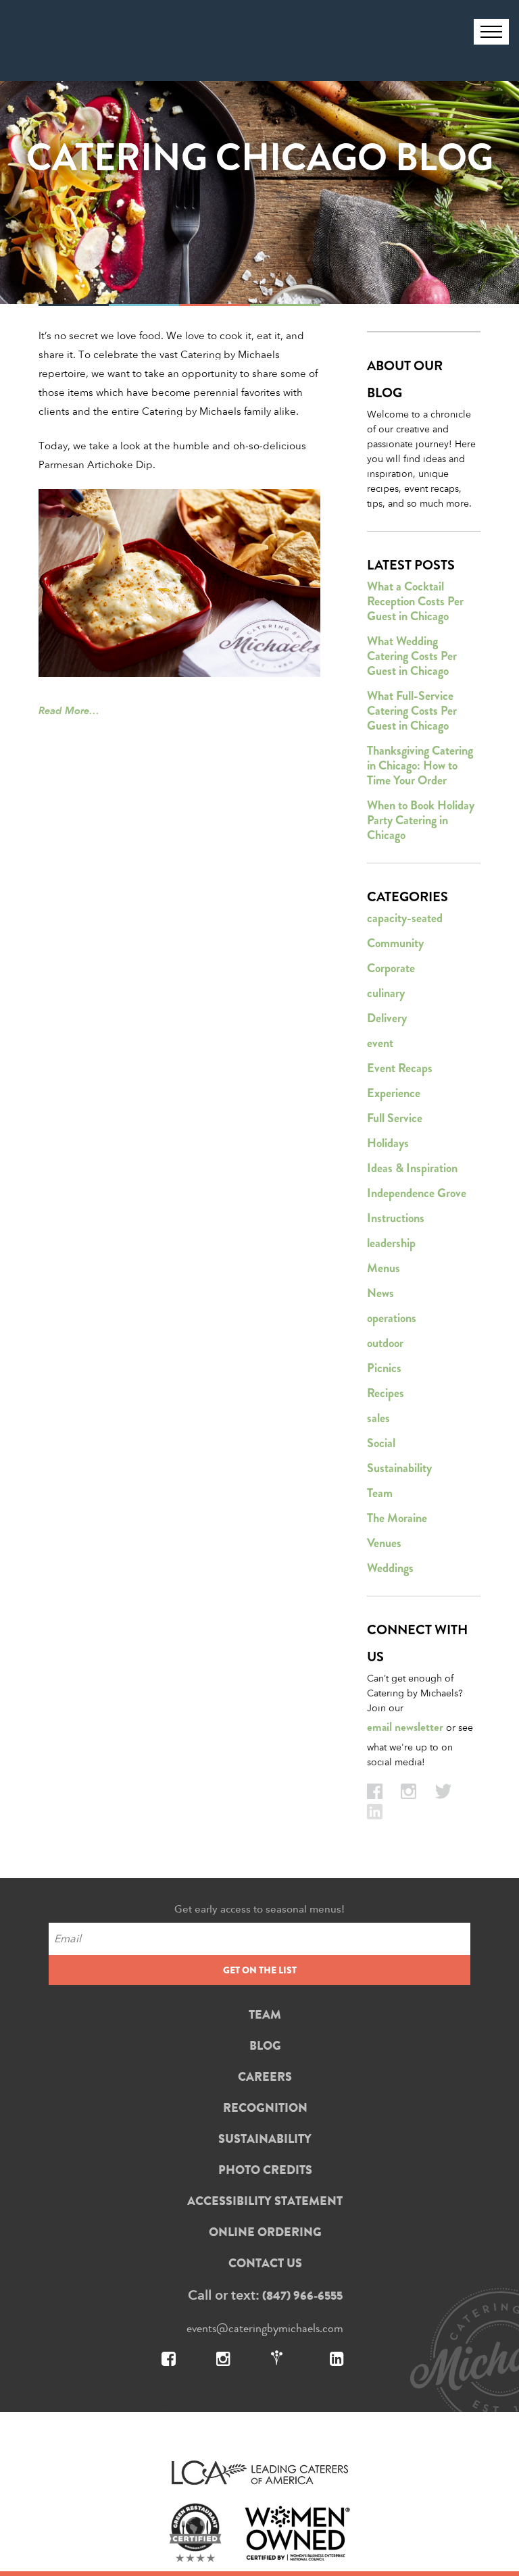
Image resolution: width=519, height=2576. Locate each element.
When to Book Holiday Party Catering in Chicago (421, 820)
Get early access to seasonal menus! (259, 1909)
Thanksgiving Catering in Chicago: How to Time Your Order (420, 765)
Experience (394, 1093)
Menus (384, 1268)
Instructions (396, 1218)
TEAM (265, 2015)
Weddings (390, 1568)
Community (395, 943)
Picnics (384, 1368)
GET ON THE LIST (260, 1970)
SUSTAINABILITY (265, 2139)
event (380, 1043)
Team (380, 1493)
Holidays (388, 1143)
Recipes (386, 1393)
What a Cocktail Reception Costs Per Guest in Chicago (415, 601)
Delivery (387, 1018)
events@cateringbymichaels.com (265, 2328)
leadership (391, 1243)
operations (392, 1318)
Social (381, 1443)
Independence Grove (417, 1193)
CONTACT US (265, 2263)
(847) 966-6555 (302, 2296)
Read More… (69, 710)
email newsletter (405, 1727)
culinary (386, 993)
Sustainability (399, 1468)
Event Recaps (400, 1068)
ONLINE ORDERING (265, 2232)
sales (378, 1418)
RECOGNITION (265, 2108)
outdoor (385, 1343)
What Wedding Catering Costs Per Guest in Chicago (412, 656)
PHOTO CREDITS (265, 2170)
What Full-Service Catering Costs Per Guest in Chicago (412, 711)
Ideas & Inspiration (412, 1168)
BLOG (265, 2046)
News (380, 1293)
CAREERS (265, 2077)
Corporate (391, 968)
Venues (384, 1543)
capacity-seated (405, 918)
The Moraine (397, 1518)
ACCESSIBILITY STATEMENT (265, 2201)
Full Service (395, 1118)
